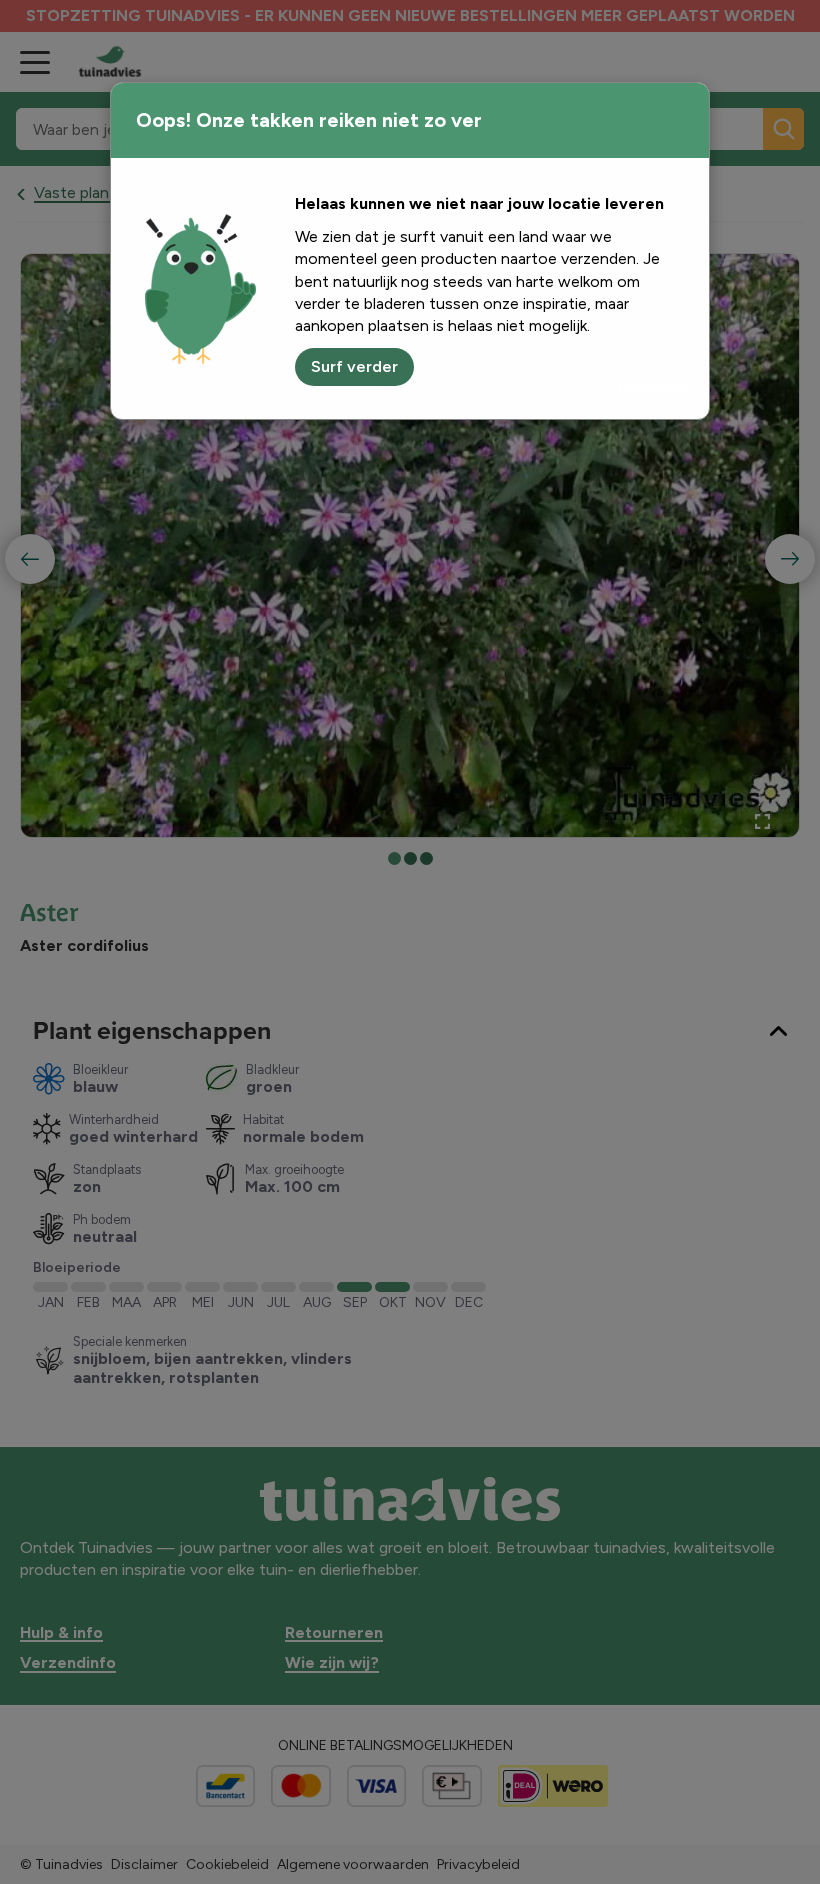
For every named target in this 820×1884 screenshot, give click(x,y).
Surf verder (354, 366)
